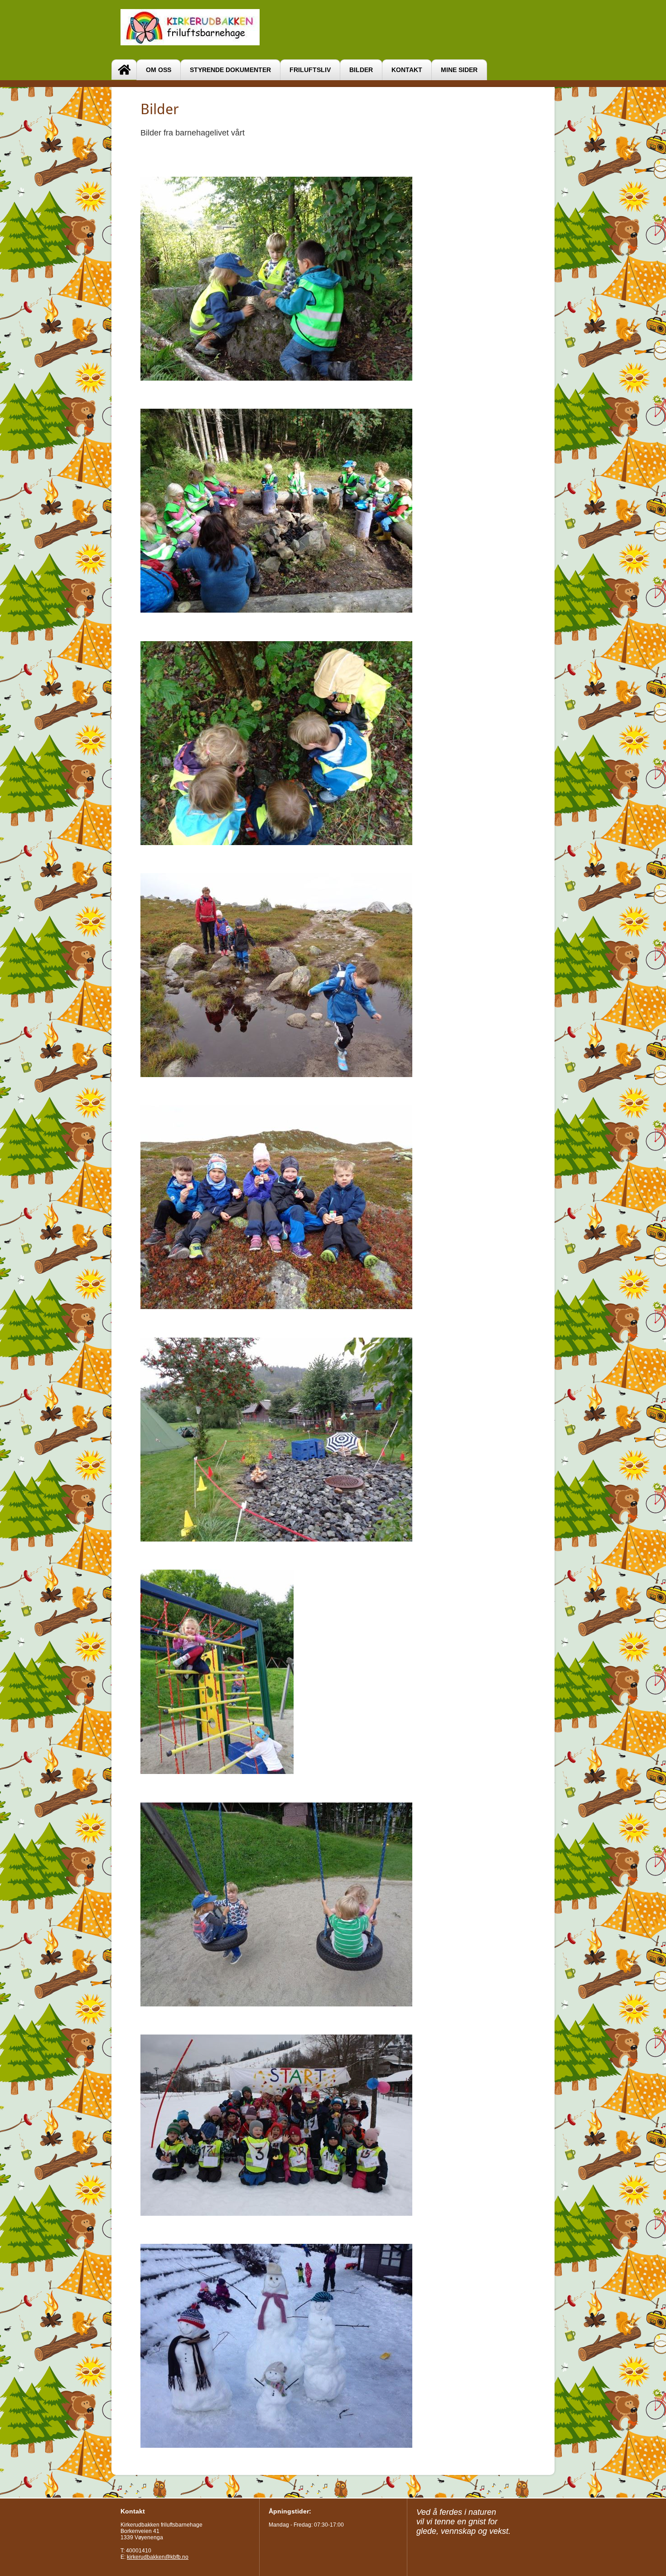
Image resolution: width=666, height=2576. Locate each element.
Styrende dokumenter (230, 70)
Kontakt (407, 70)
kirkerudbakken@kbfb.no (158, 2557)
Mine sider (459, 70)
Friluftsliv (310, 70)
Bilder (361, 70)
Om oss (159, 70)
